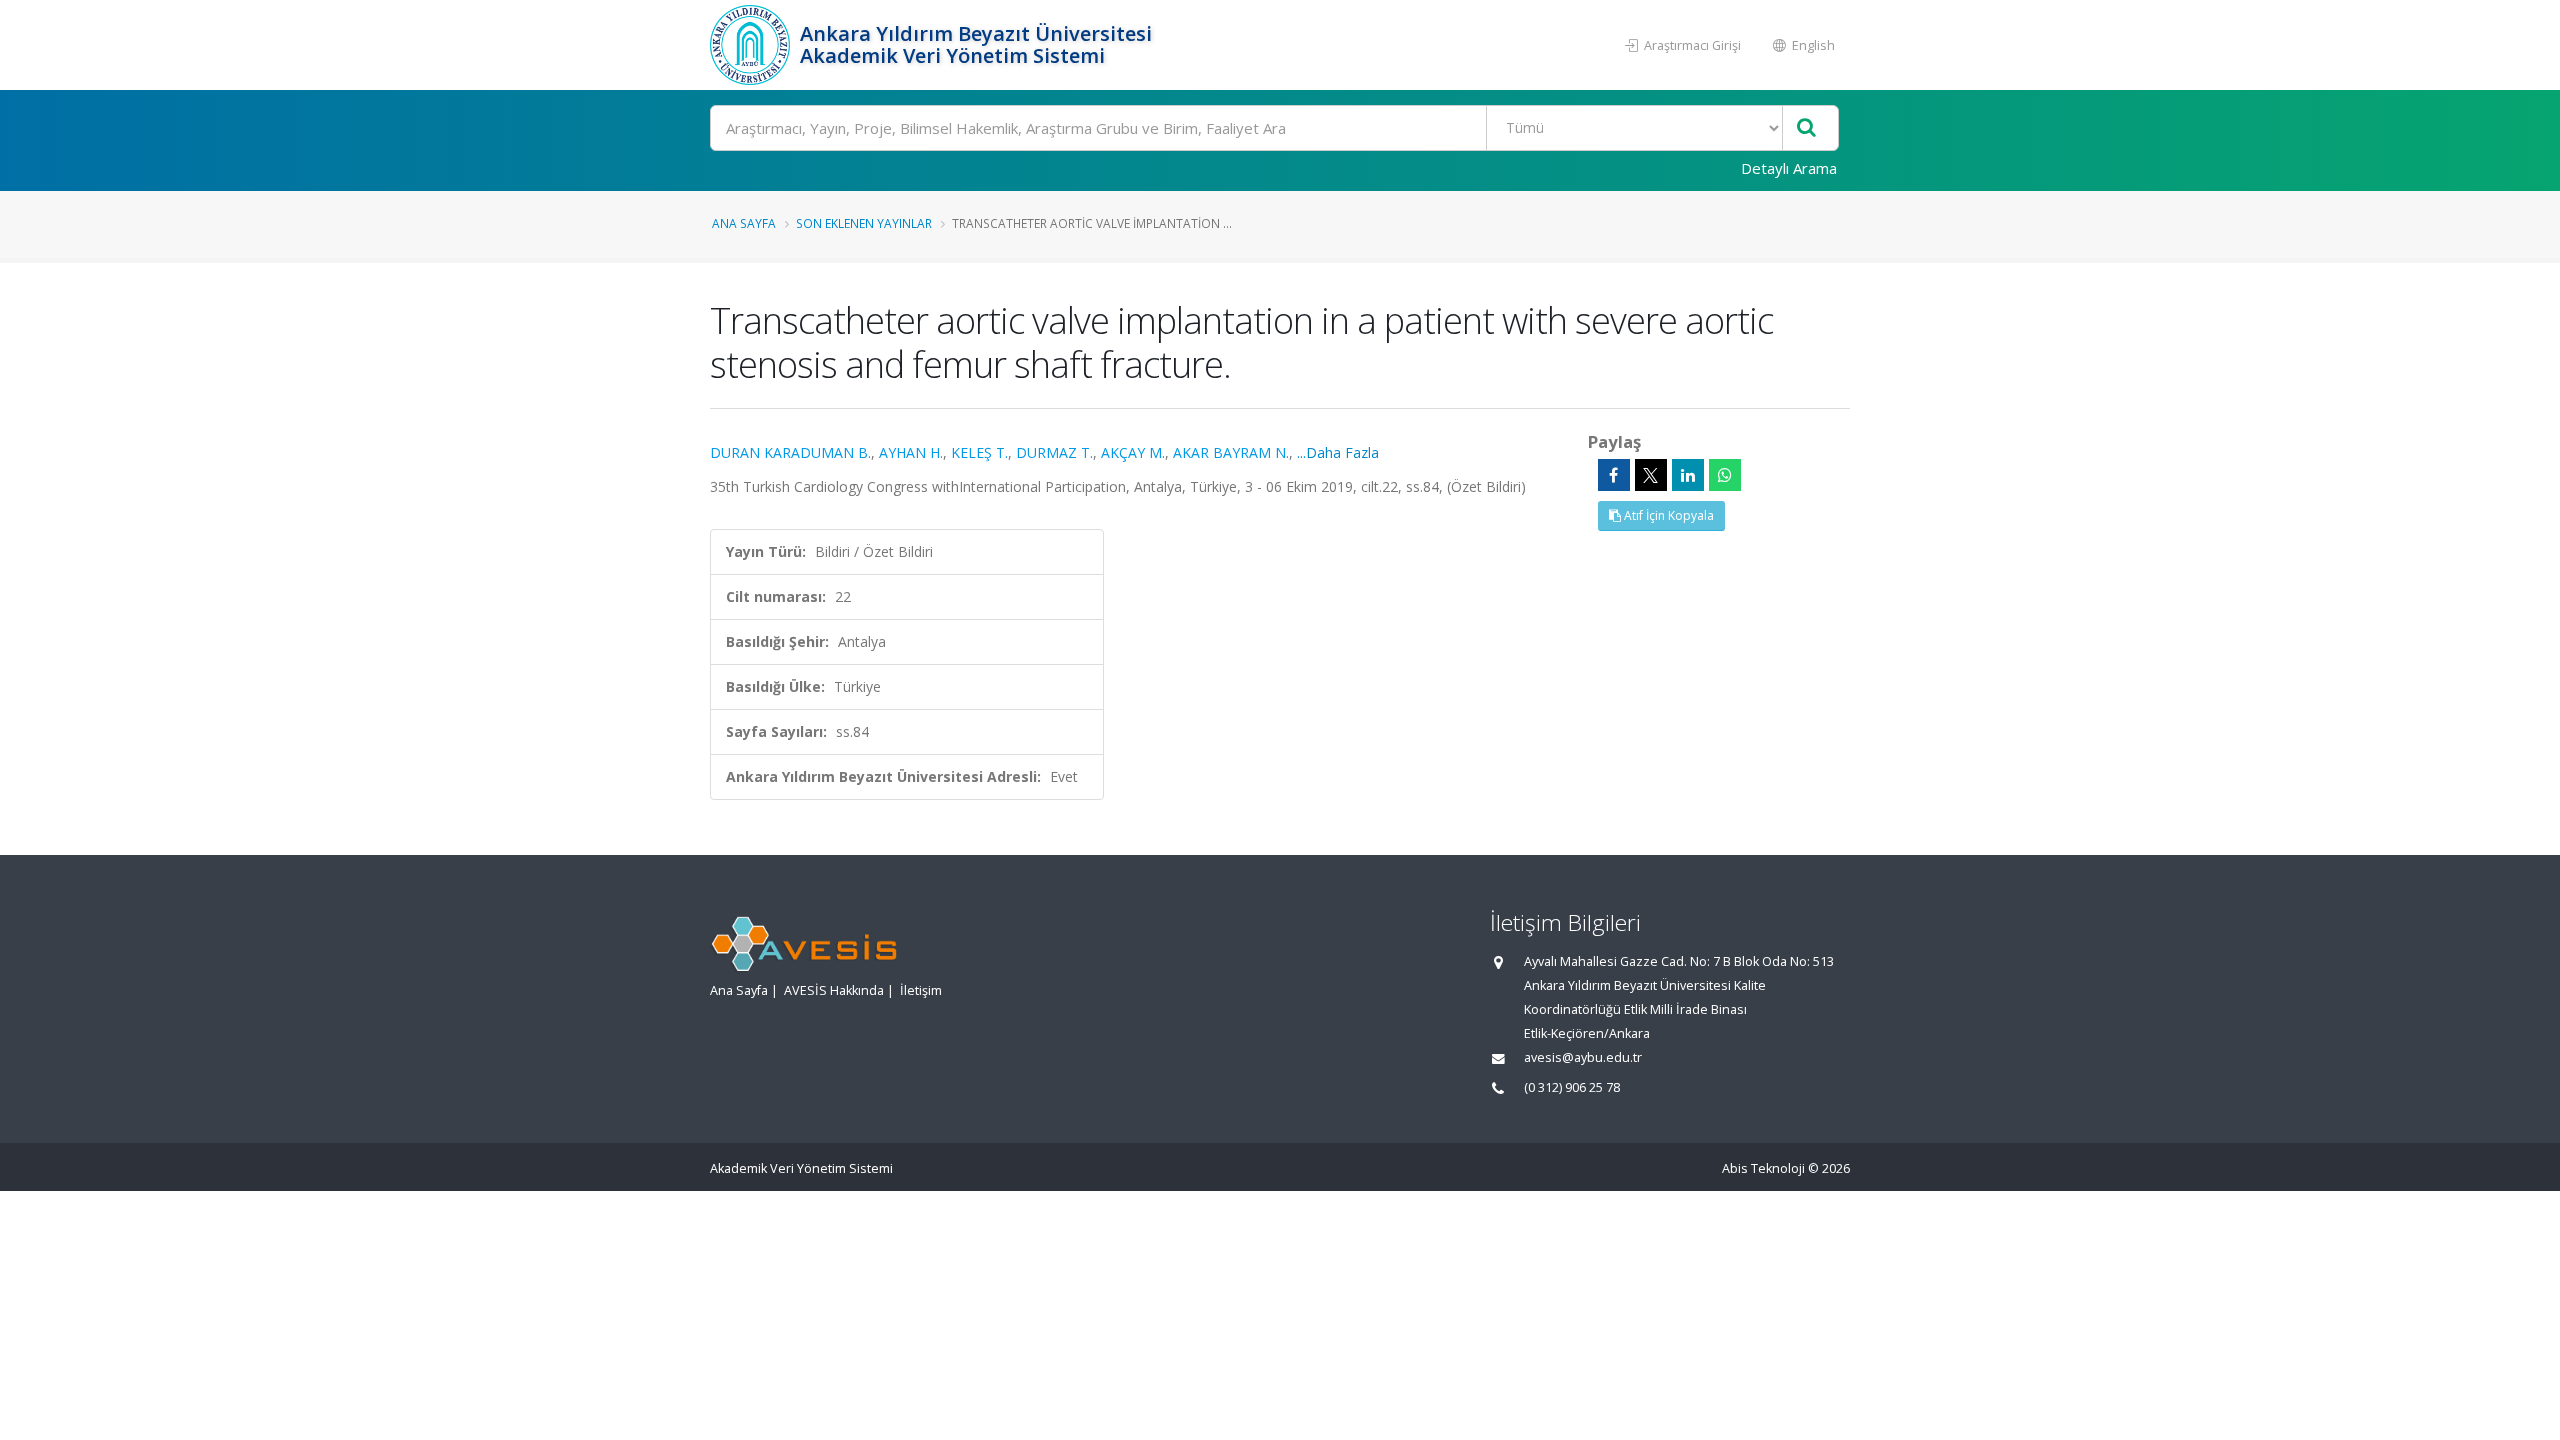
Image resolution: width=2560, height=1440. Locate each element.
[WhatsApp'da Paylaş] (1725, 475)
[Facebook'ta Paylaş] (1614, 475)
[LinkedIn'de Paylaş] (1688, 475)
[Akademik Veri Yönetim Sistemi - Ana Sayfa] (752, 45)
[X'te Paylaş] (1651, 475)
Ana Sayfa (744, 223)
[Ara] (1806, 128)
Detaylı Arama (1789, 168)
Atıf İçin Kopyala (1667, 515)
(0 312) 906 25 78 (1572, 1087)
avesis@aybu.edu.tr (1583, 1057)
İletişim (921, 990)
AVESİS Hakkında (834, 990)
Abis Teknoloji (1763, 1168)
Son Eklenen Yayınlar (864, 223)
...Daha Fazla (1338, 452)
